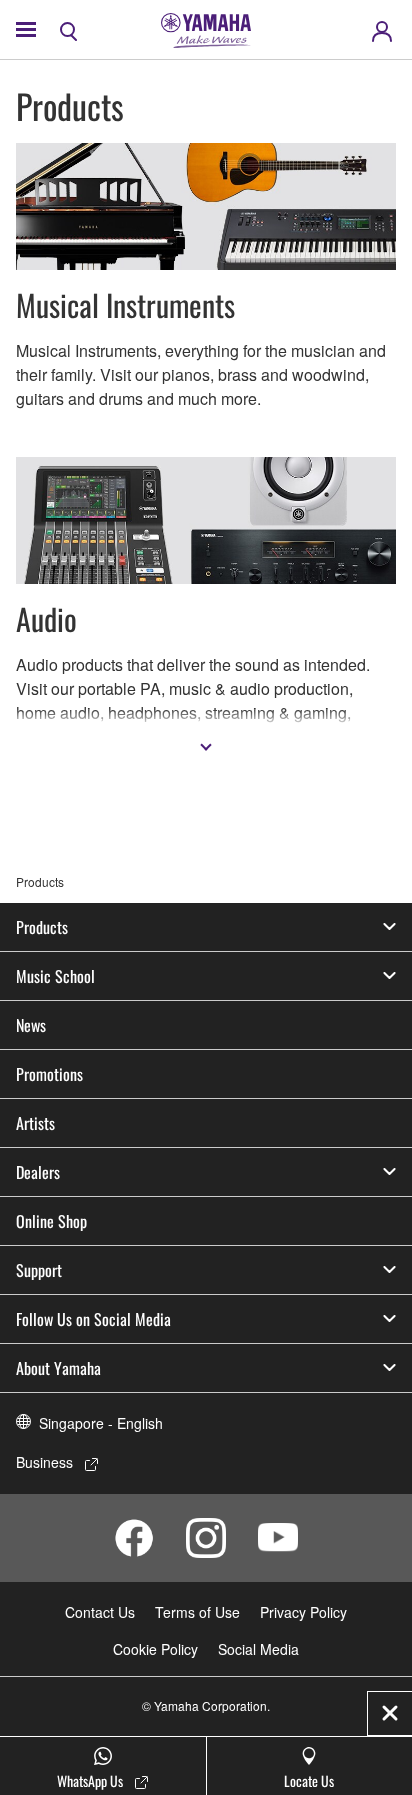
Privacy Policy (303, 1612)
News (31, 1025)
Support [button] (39, 1270)
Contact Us (100, 1612)
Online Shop (51, 1221)
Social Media (258, 1649)
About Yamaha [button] (58, 1368)
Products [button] (42, 927)
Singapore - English (101, 1423)
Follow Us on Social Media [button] (93, 1319)
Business (44, 1462)
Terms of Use (197, 1612)
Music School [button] (55, 976)
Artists (35, 1123)
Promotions (49, 1074)
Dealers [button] (38, 1172)
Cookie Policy (155, 1649)
